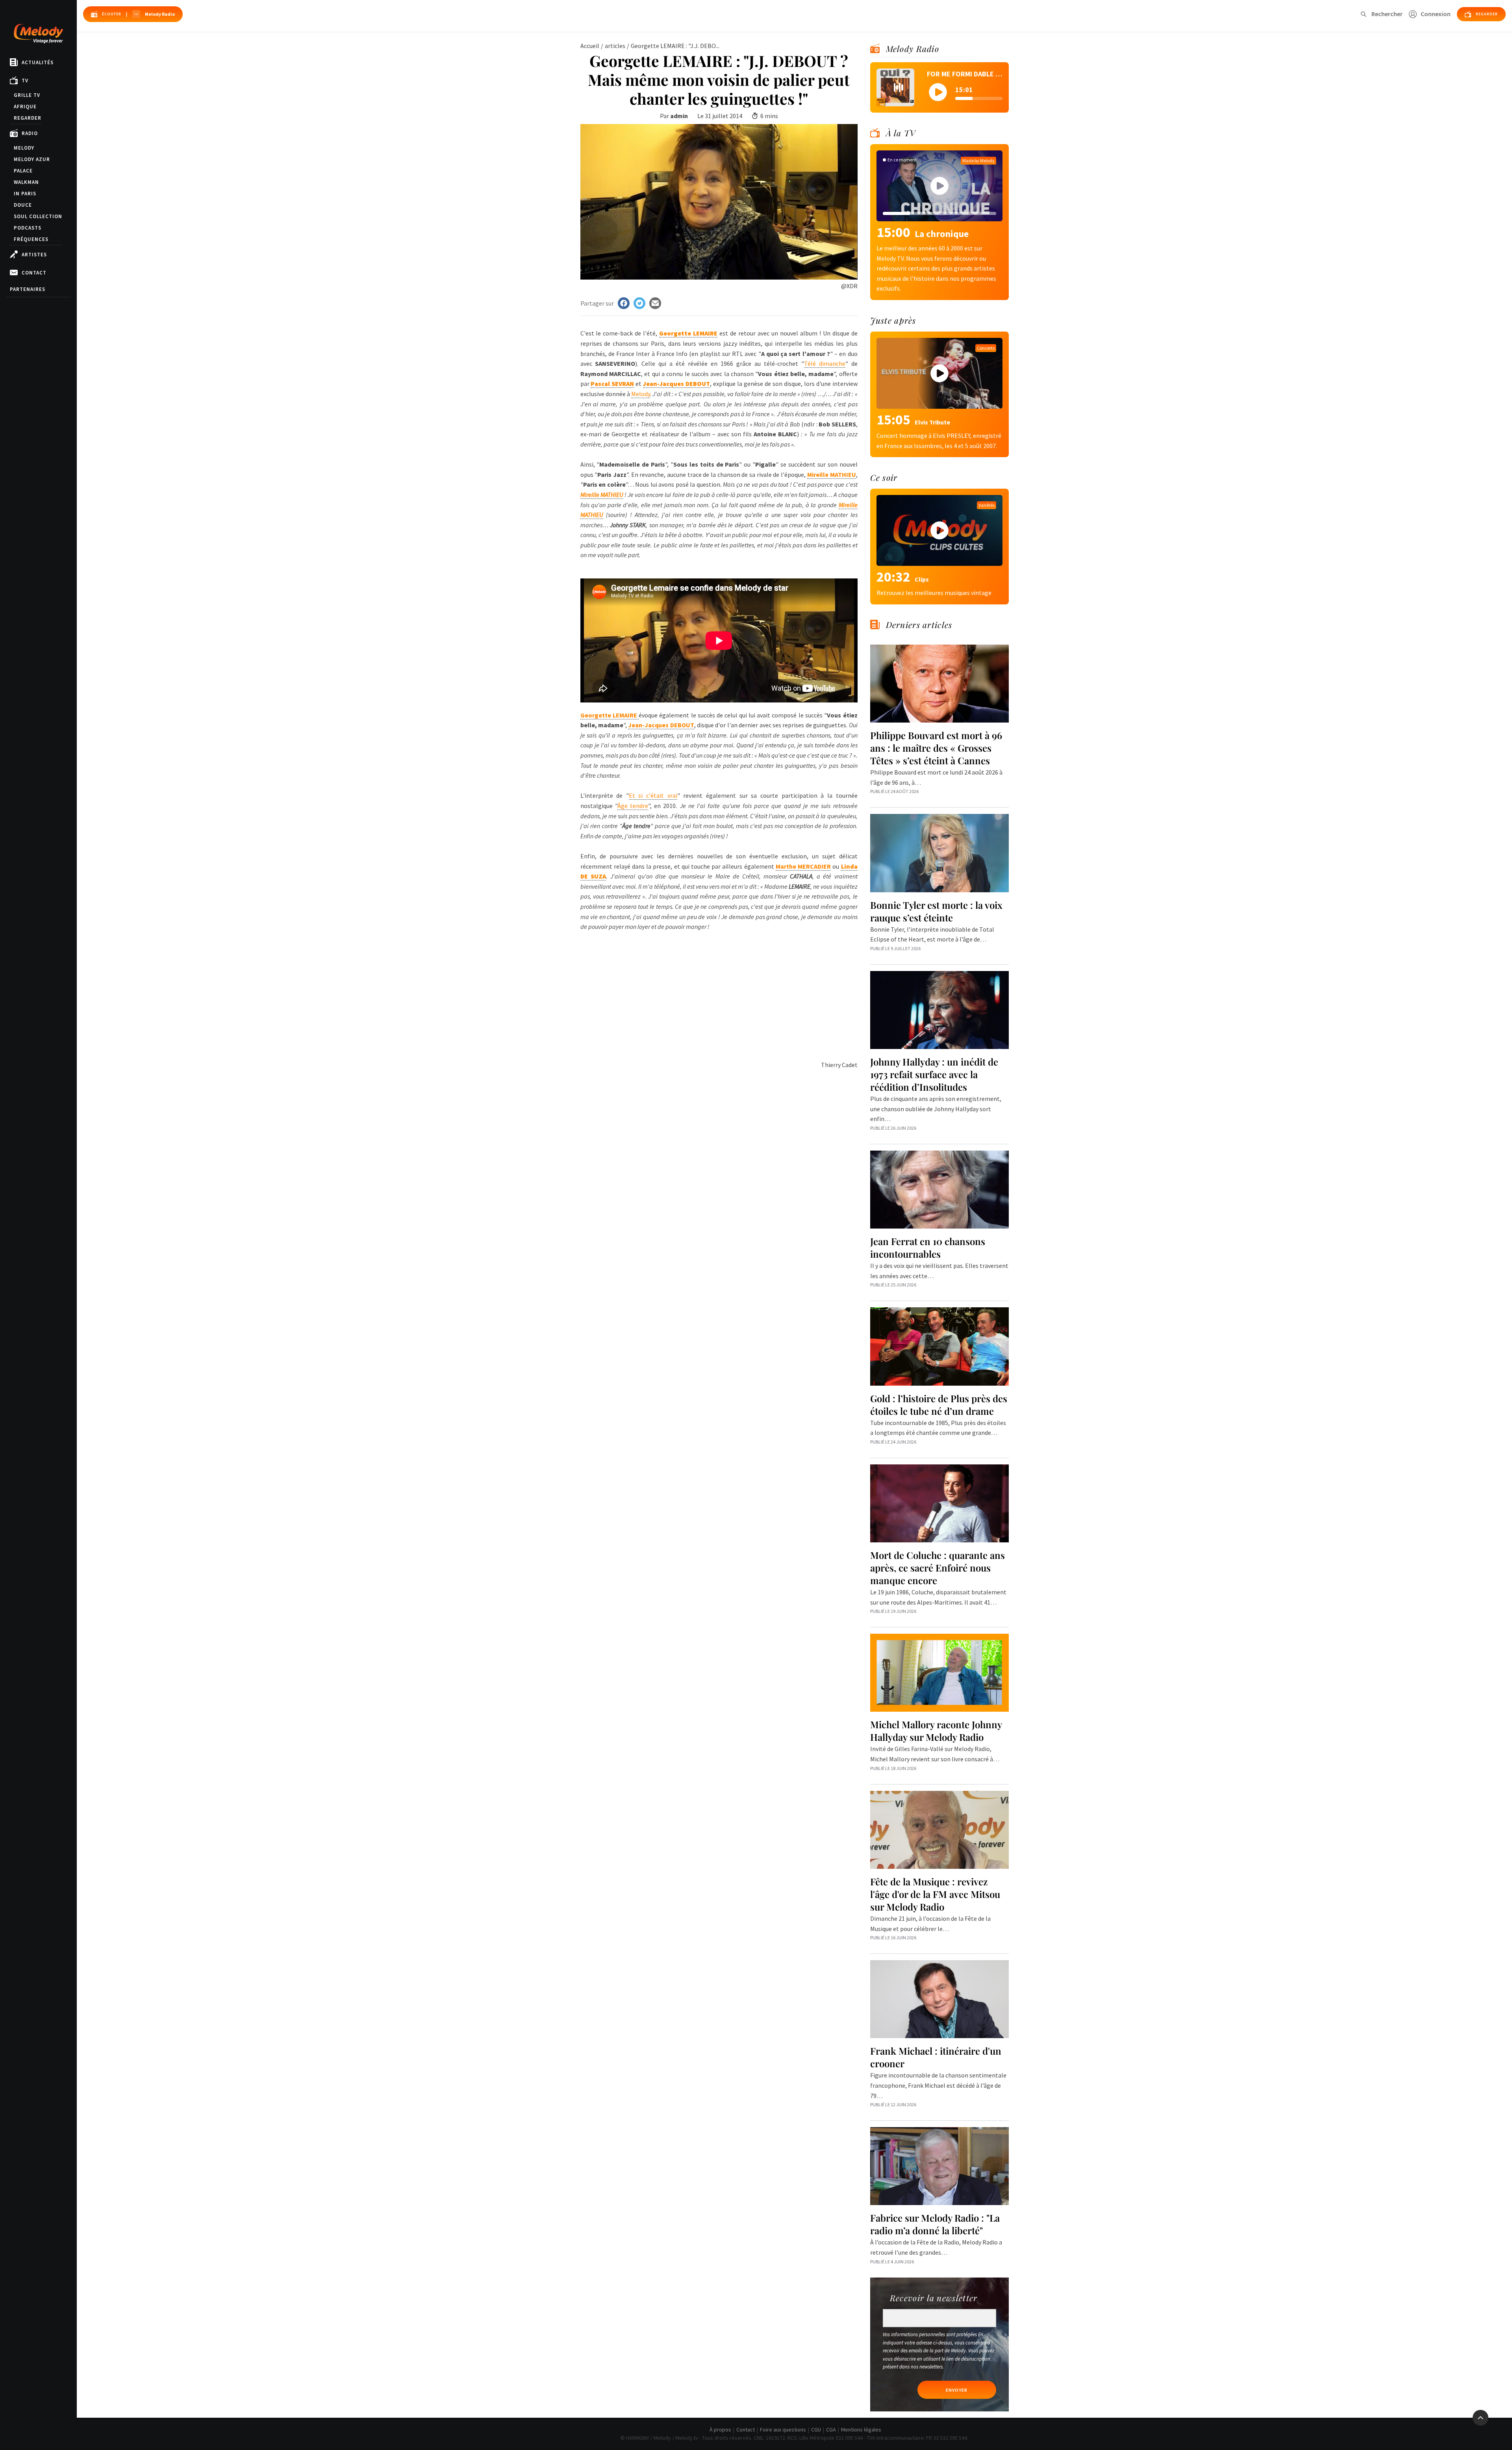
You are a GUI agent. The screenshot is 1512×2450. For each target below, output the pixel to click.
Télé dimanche (825, 363)
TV (25, 81)
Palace (23, 171)
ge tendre (633, 806)
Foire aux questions (783, 2430)
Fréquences (31, 239)
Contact (34, 273)
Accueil (590, 46)
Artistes (34, 255)
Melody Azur (32, 159)
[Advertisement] (719, 987)
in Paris (25, 194)
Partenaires (28, 289)
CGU (816, 2430)
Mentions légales (861, 2430)
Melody (24, 148)
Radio (30, 133)
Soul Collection (38, 216)
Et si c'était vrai (653, 795)
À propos (720, 2430)
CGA (831, 2430)
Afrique (25, 107)
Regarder (28, 118)
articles (615, 46)
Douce (23, 205)
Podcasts (28, 228)
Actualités (38, 62)
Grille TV (27, 95)
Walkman (26, 182)
